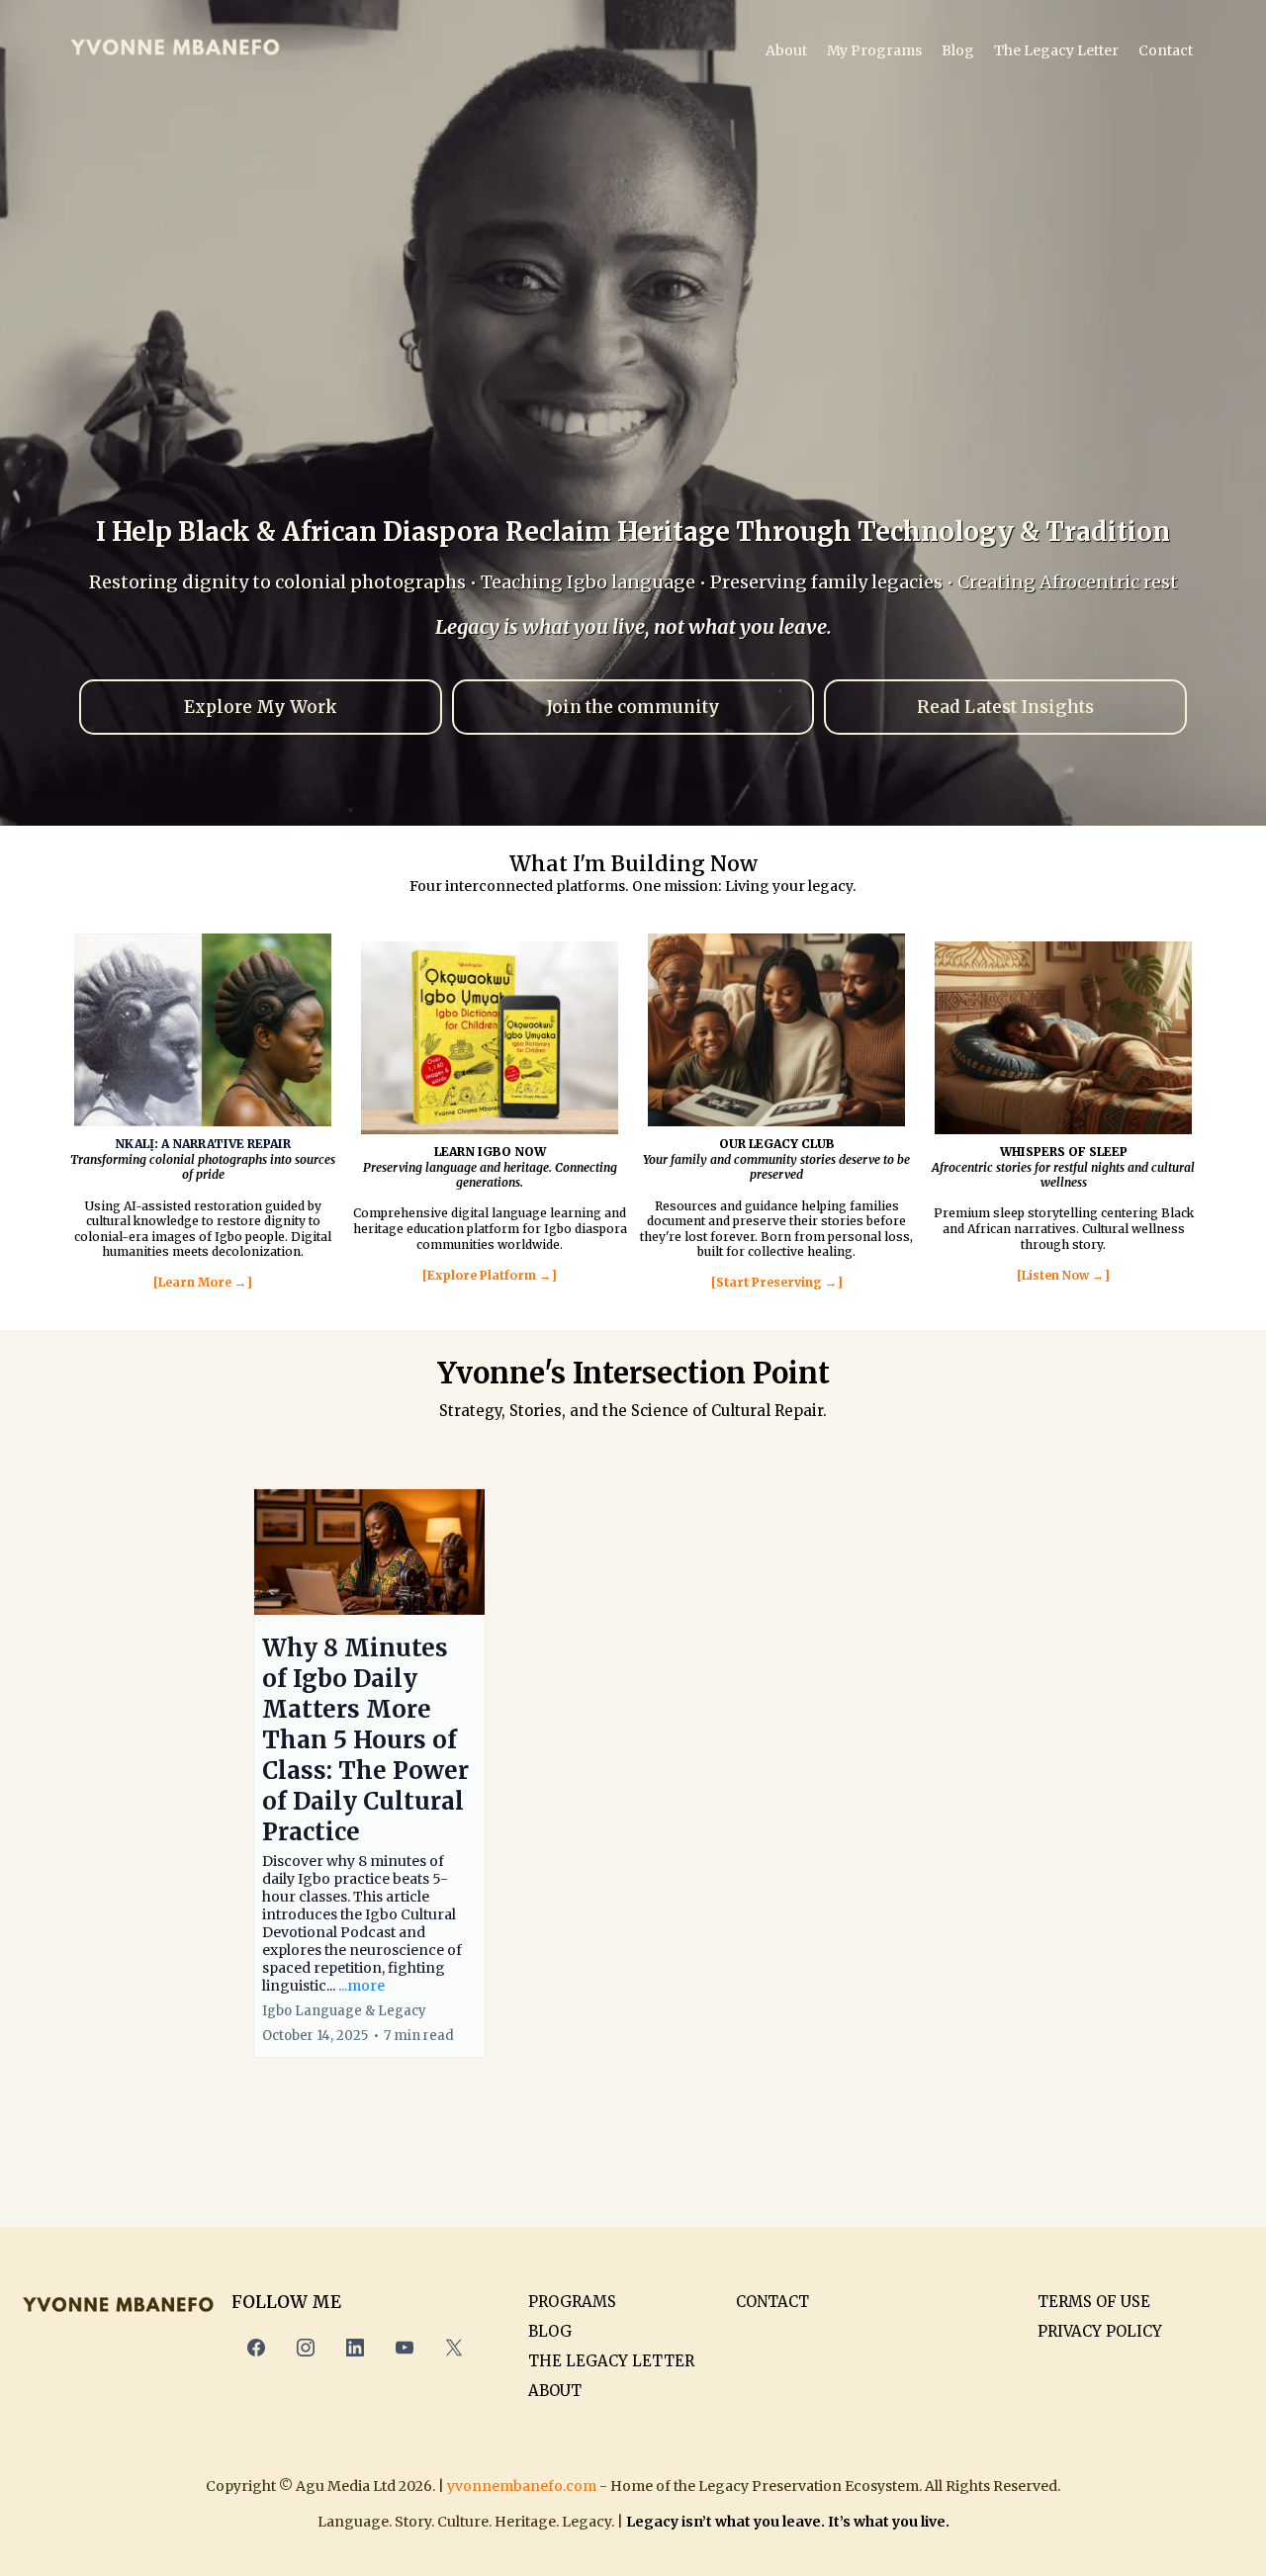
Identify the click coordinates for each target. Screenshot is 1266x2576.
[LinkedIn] (355, 2348)
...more (362, 1986)
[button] (369, 1773)
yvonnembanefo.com (522, 2486)
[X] (454, 2348)
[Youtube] (405, 2348)
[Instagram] (306, 2348)
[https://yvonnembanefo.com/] (175, 50)
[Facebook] (256, 2348)
